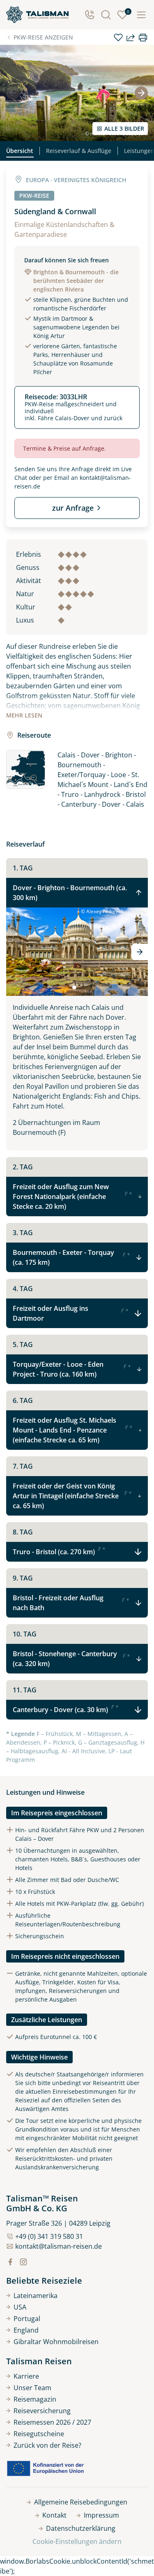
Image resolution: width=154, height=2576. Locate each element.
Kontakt (54, 2515)
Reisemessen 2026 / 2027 (52, 2422)
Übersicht (20, 151)
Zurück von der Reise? (47, 2445)
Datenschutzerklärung (81, 2528)
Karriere (26, 2376)
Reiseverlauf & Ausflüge (79, 151)
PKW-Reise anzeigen (43, 37)
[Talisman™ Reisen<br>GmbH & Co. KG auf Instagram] (23, 2262)
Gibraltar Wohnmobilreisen (56, 2342)
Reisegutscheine (39, 2434)
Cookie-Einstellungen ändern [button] (77, 2541)
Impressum (101, 2515)
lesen (24, 715)
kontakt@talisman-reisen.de (59, 2246)
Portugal (27, 2319)
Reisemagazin (35, 2399)
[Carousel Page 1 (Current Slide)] (74, 988)
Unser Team (32, 2388)
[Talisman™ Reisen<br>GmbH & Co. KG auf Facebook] (10, 2262)
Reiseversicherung (42, 2411)
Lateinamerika (36, 2296)
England (26, 2330)
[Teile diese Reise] (131, 37)
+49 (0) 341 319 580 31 (49, 2236)
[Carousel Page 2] (80, 988)
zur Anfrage (73, 508)
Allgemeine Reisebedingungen (81, 2502)
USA (20, 2307)
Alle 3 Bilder (124, 128)
